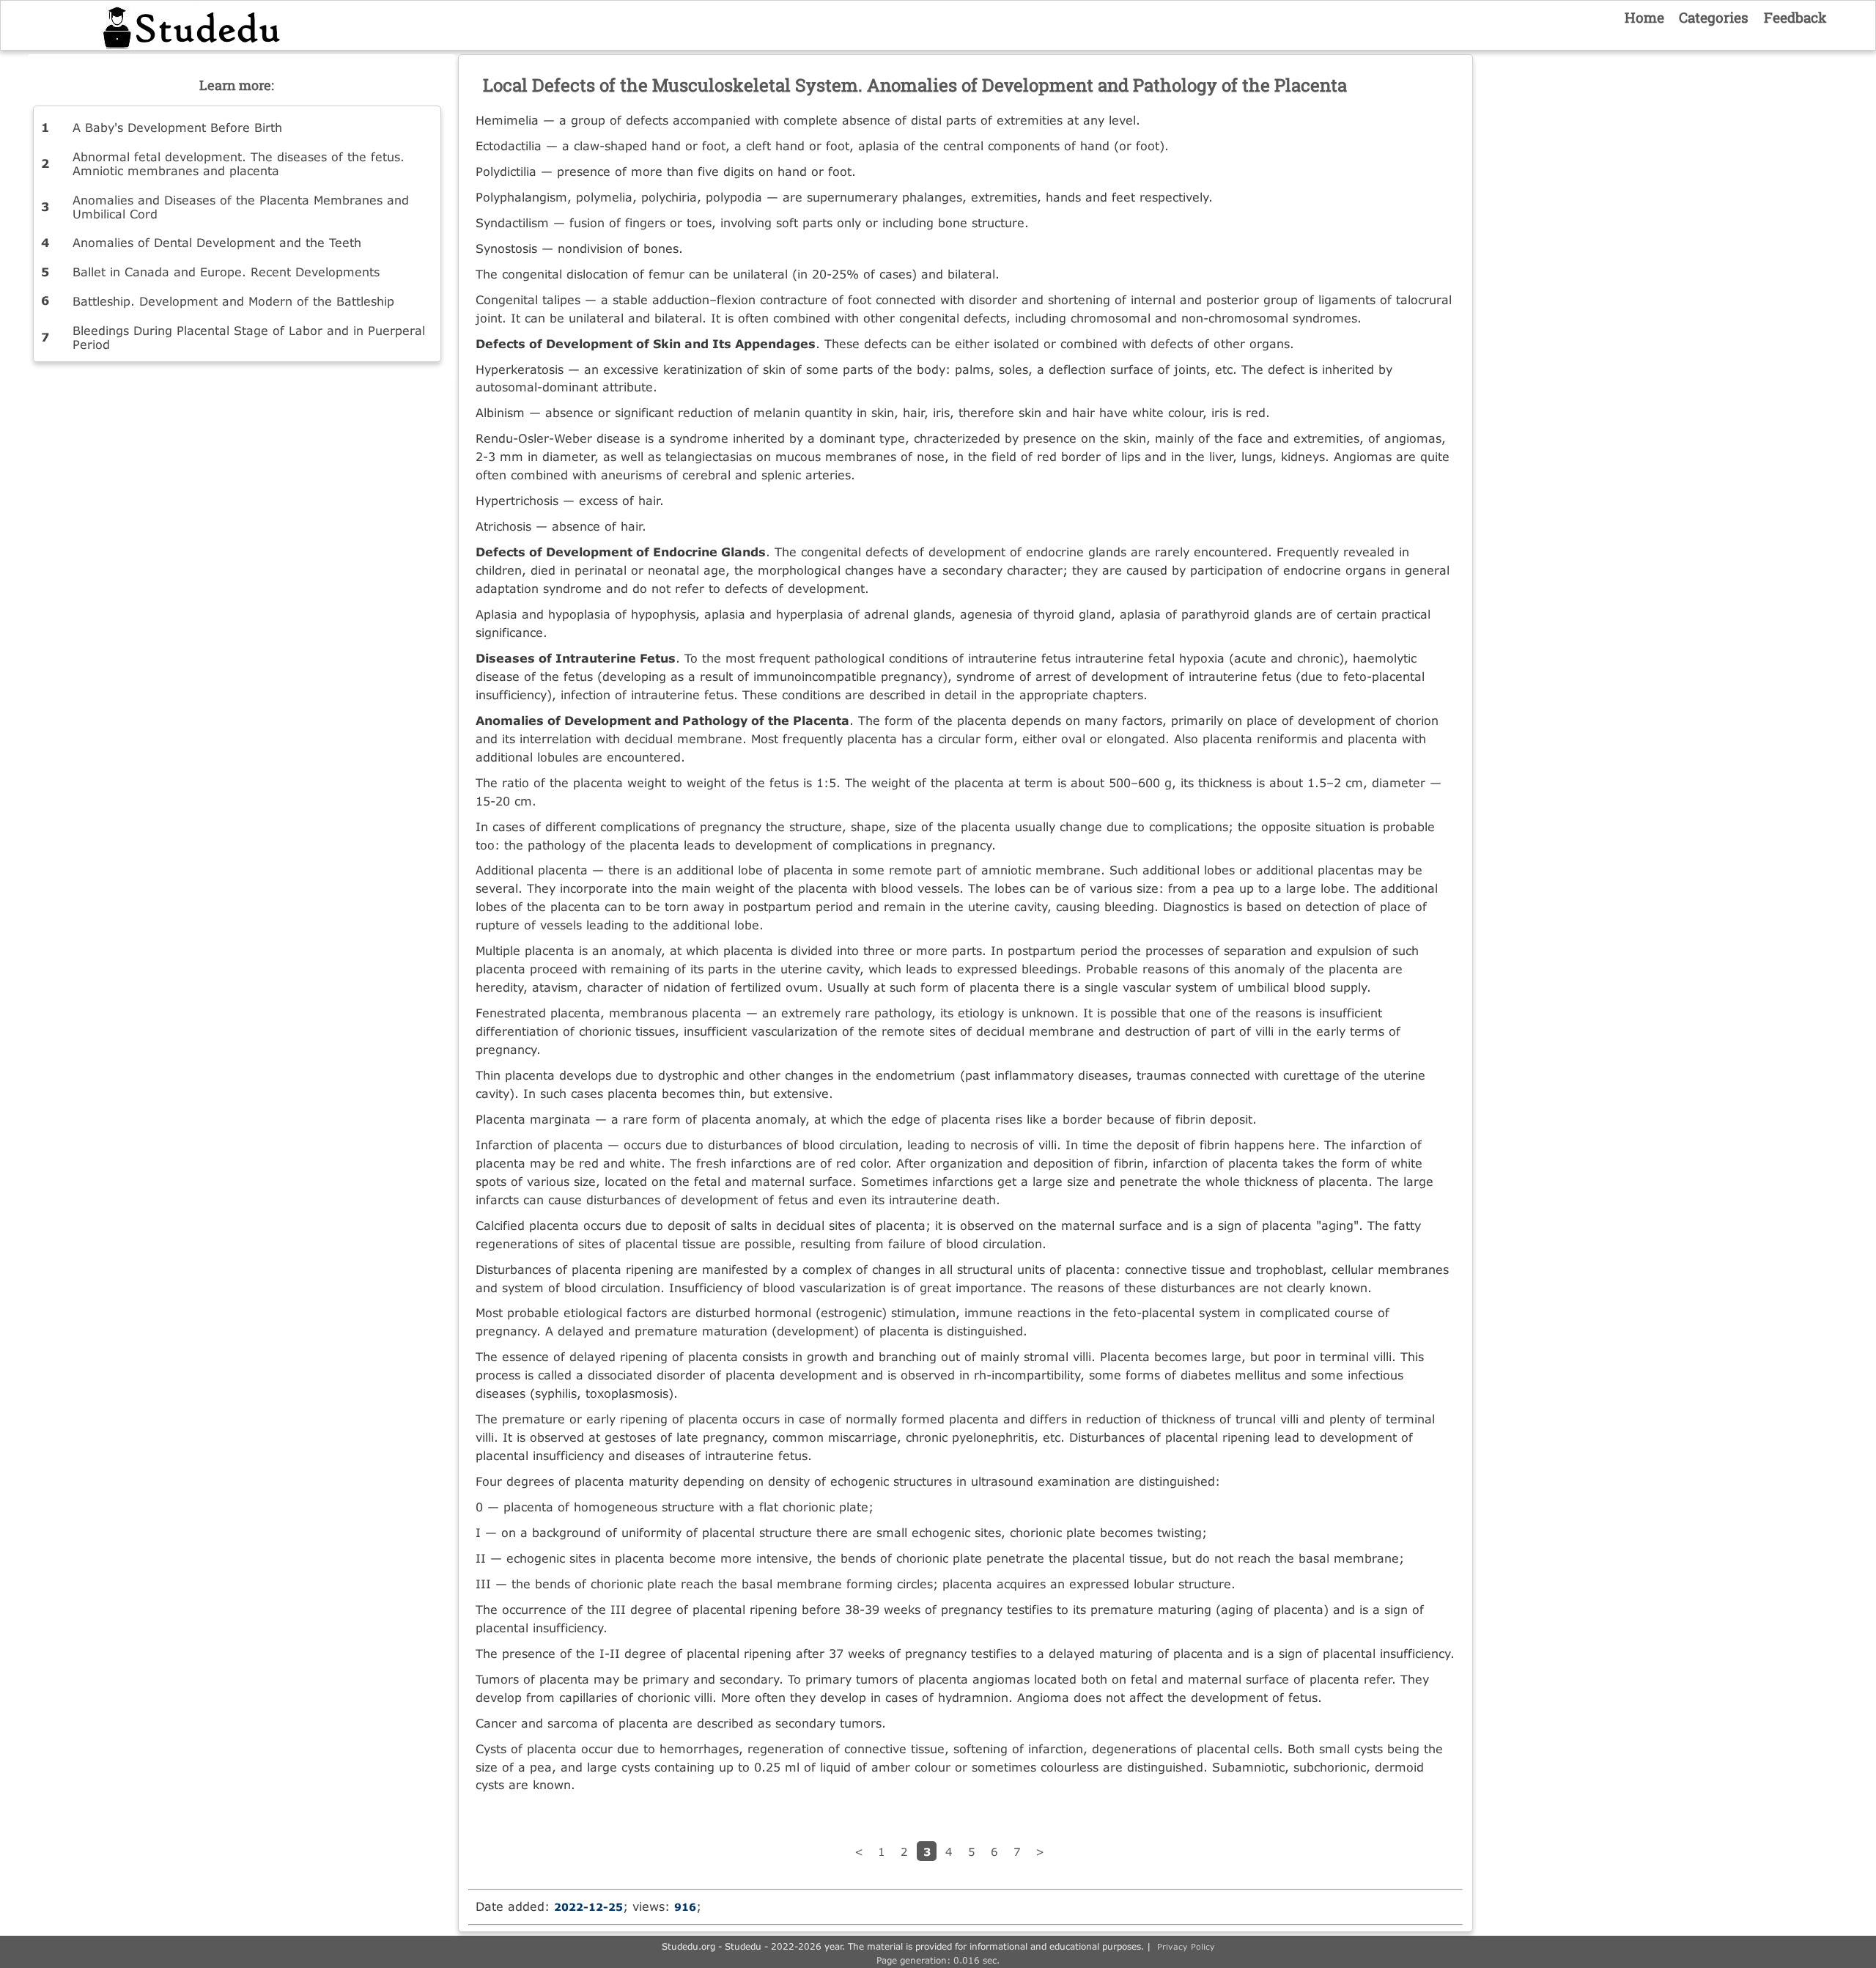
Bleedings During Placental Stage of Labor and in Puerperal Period (249, 337)
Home (1644, 17)
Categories (1714, 17)
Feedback (1795, 17)
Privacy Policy (1186, 1946)
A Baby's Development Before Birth (177, 127)
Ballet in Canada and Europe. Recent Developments (226, 272)
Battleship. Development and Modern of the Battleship (233, 301)
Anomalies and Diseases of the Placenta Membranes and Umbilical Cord (241, 207)
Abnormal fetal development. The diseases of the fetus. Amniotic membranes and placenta (239, 163)
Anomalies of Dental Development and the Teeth (217, 242)
